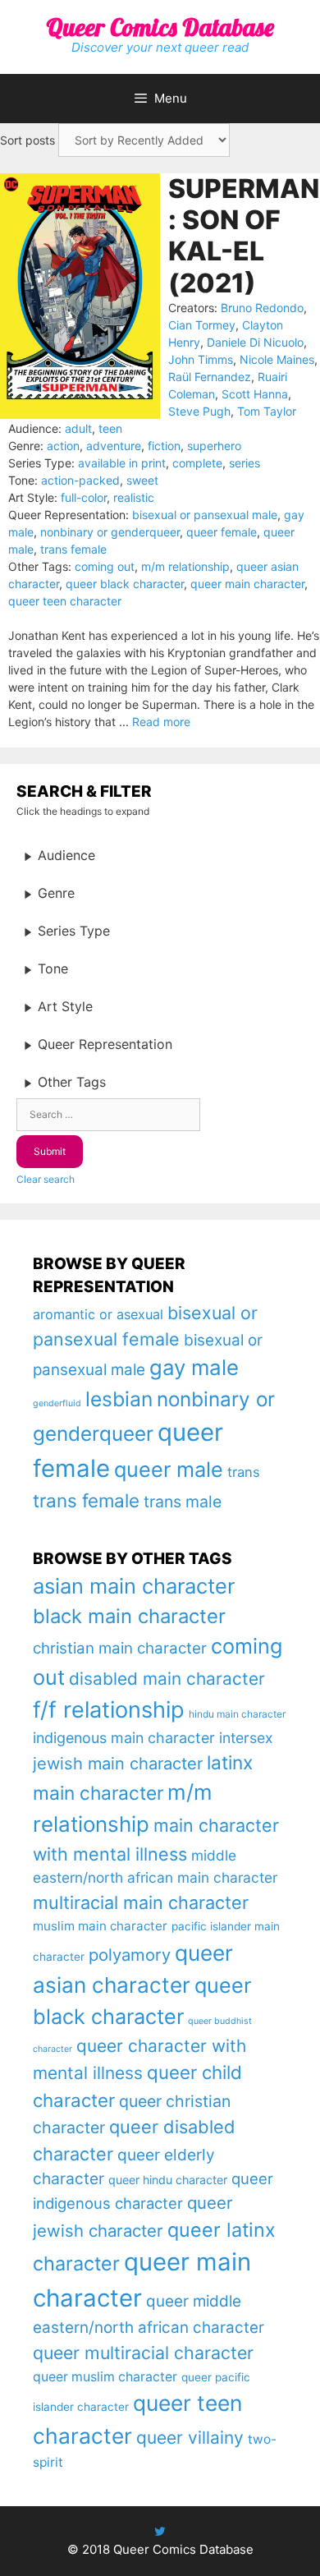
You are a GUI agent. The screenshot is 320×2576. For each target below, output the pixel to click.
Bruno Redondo (262, 308)
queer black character (125, 584)
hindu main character (237, 1714)
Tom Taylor (267, 411)
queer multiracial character (143, 2353)
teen (110, 428)
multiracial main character (141, 1902)
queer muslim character (105, 2377)
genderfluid (57, 1403)
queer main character (247, 584)
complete (197, 463)
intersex (246, 1738)
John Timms (201, 359)
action (63, 446)
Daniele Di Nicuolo (255, 342)
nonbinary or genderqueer (110, 532)
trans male (183, 1502)
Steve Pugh (199, 411)
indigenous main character (124, 1738)
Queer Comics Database (160, 27)
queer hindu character (168, 2180)
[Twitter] (160, 2531)
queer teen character (65, 601)
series (245, 463)
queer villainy (190, 2438)
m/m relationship (185, 566)
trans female (73, 549)
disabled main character (167, 1679)
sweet (142, 480)
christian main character (120, 1648)
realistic (134, 497)
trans (244, 1472)
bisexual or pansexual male (205, 515)
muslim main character (100, 1926)
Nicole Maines (277, 359)
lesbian (119, 1399)
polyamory (130, 1955)
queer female (222, 532)
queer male (169, 1469)
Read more (161, 722)
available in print (122, 463)
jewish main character (118, 1764)
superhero (214, 446)
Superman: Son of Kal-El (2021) (244, 236)
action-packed (80, 480)
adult (78, 428)
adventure (114, 446)
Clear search (46, 1179)
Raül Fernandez (210, 377)
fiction (164, 446)
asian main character (134, 1586)
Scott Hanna (255, 394)
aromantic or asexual (98, 1314)
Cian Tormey (202, 325)
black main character (129, 1616)
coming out (105, 566)
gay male (194, 1367)
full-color (84, 497)
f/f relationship (109, 1710)
